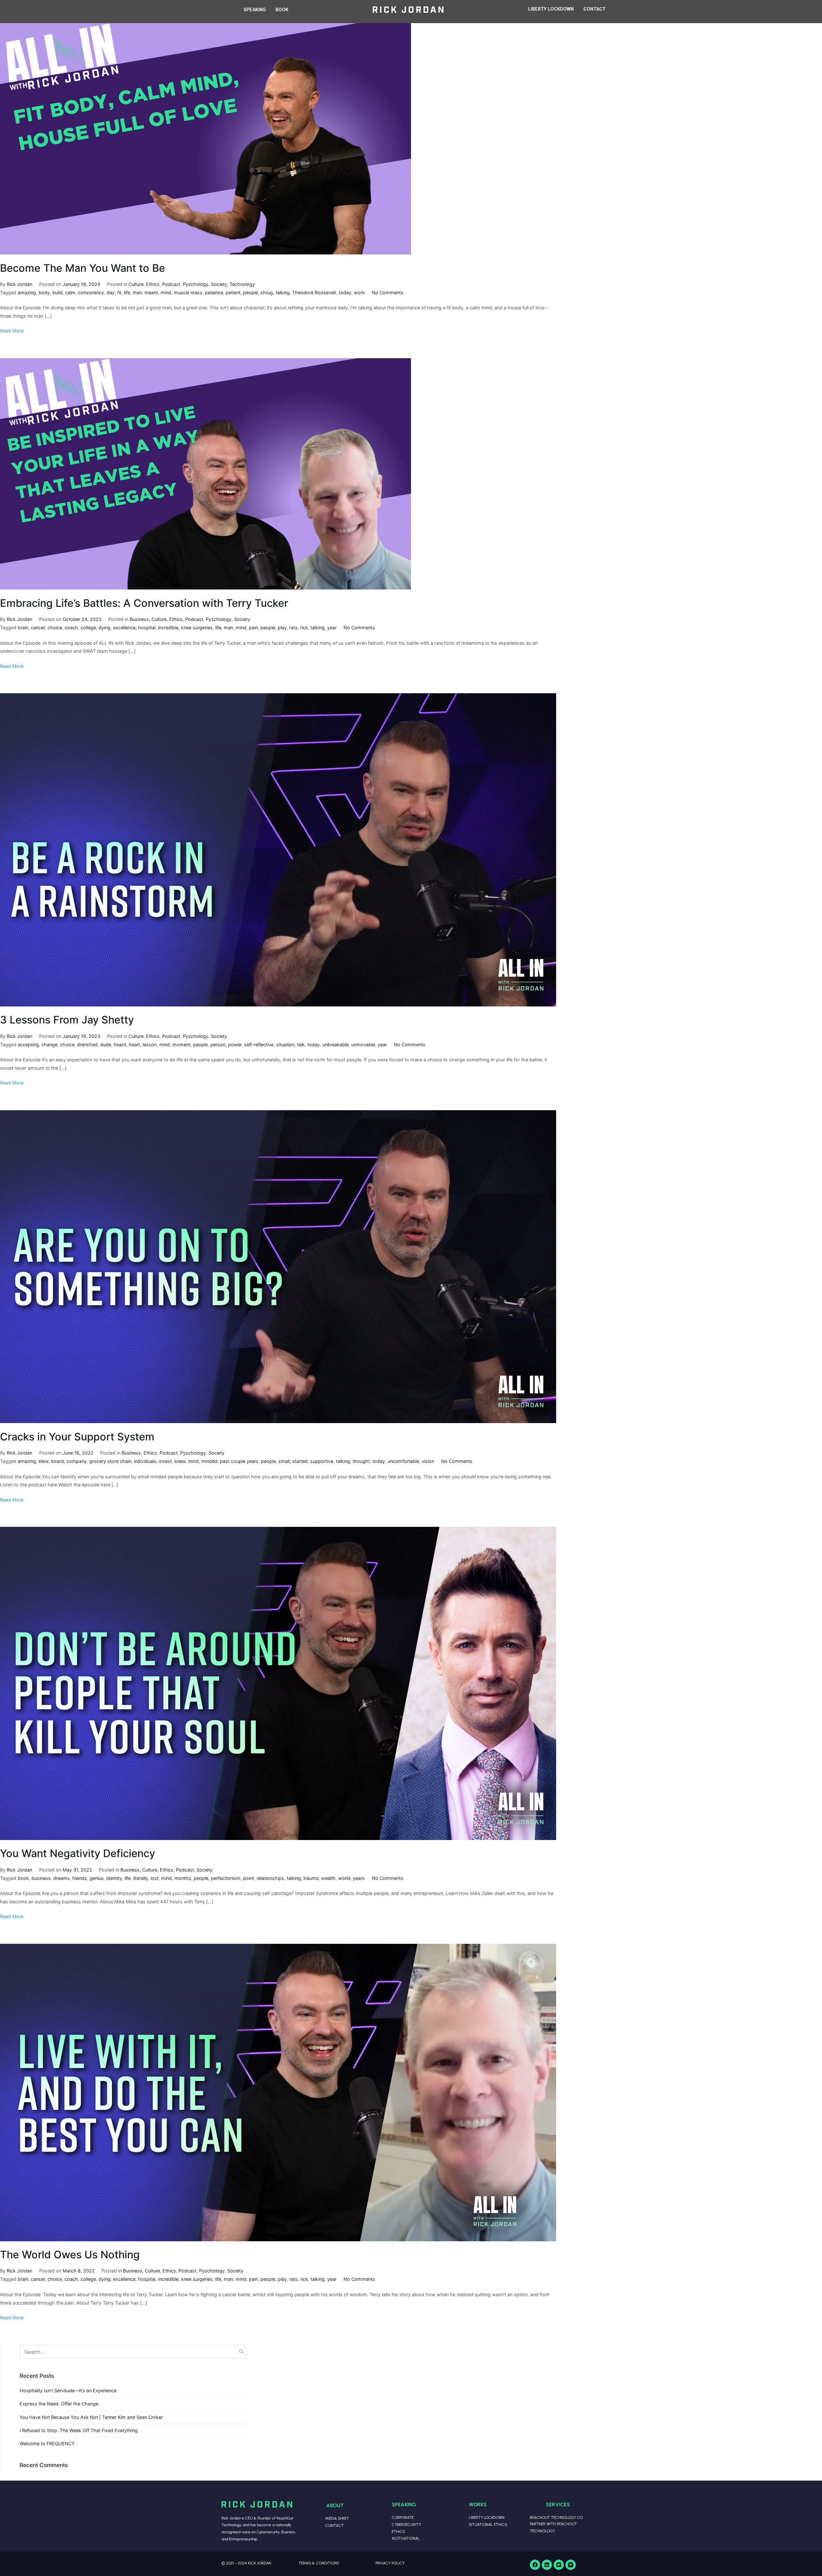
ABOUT (335, 2505)
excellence (124, 628)
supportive (322, 1461)
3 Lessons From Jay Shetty (67, 1020)
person (218, 1045)
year (332, 628)
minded (209, 1461)
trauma (311, 1878)
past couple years (239, 1461)
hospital (147, 628)
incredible (168, 628)
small (284, 1461)
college (88, 628)
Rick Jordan (19, 284)
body (44, 292)
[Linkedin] (547, 2565)
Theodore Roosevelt (314, 292)
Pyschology (196, 284)
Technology (242, 284)
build (57, 292)
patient (233, 292)
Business (139, 619)
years (359, 1878)
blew (44, 1461)
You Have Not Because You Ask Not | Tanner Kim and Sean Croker (91, 2417)
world (344, 1878)
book (23, 1878)
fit (119, 292)
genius (97, 1878)
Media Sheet (337, 2518)
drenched (87, 1045)
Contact (335, 2525)
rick (304, 628)
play (282, 628)
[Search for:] (133, 2352)
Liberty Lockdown (487, 2517)
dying (105, 628)
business (41, 1878)
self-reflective (259, 1045)
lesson (150, 1045)
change (49, 1045)
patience (214, 292)
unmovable (363, 1045)
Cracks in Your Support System (77, 1437)
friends (80, 1878)
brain (23, 628)
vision (428, 1461)
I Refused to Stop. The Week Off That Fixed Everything (79, 2430)
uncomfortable (403, 1461)
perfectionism (226, 1878)
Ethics (153, 284)
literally (141, 1878)
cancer (38, 628)
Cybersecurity (406, 2524)
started (300, 1461)
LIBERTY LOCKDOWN (551, 9)
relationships (270, 1878)
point (249, 1878)
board (57, 1461)
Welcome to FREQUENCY (47, 2443)
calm (70, 292)
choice (55, 628)
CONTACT (595, 9)
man (137, 292)
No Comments (388, 292)
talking (283, 292)
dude (106, 1045)
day (111, 292)
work (359, 292)
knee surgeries (197, 628)
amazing (27, 292)
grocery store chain (110, 1461)
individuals (145, 1461)
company (77, 1461)
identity (114, 1878)
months (183, 1878)
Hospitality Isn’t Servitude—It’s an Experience (68, 2390)
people (250, 292)
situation (285, 1045)
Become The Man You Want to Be (83, 268)
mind (166, 292)
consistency (91, 292)
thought (361, 1461)
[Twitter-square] (559, 2565)
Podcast (171, 284)
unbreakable (336, 1045)
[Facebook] (535, 2565)
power (235, 1045)
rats (293, 628)
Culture (136, 284)
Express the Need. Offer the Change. (60, 2404)
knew (180, 1461)
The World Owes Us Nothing (70, 2255)
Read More (12, 331)
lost (155, 1878)
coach (71, 628)
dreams (61, 1878)
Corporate (403, 2517)
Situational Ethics (488, 2524)
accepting (28, 1045)
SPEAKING (255, 10)
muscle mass (188, 292)
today (345, 292)
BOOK (282, 10)
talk (301, 1045)
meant (151, 292)
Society (219, 284)
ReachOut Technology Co (556, 2517)
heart (134, 1045)
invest (165, 1461)
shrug (267, 292)
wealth (328, 1878)
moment (181, 1045)
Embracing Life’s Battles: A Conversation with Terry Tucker (144, 603)
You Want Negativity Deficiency (78, 1853)
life (127, 292)
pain (253, 628)
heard (120, 1045)
